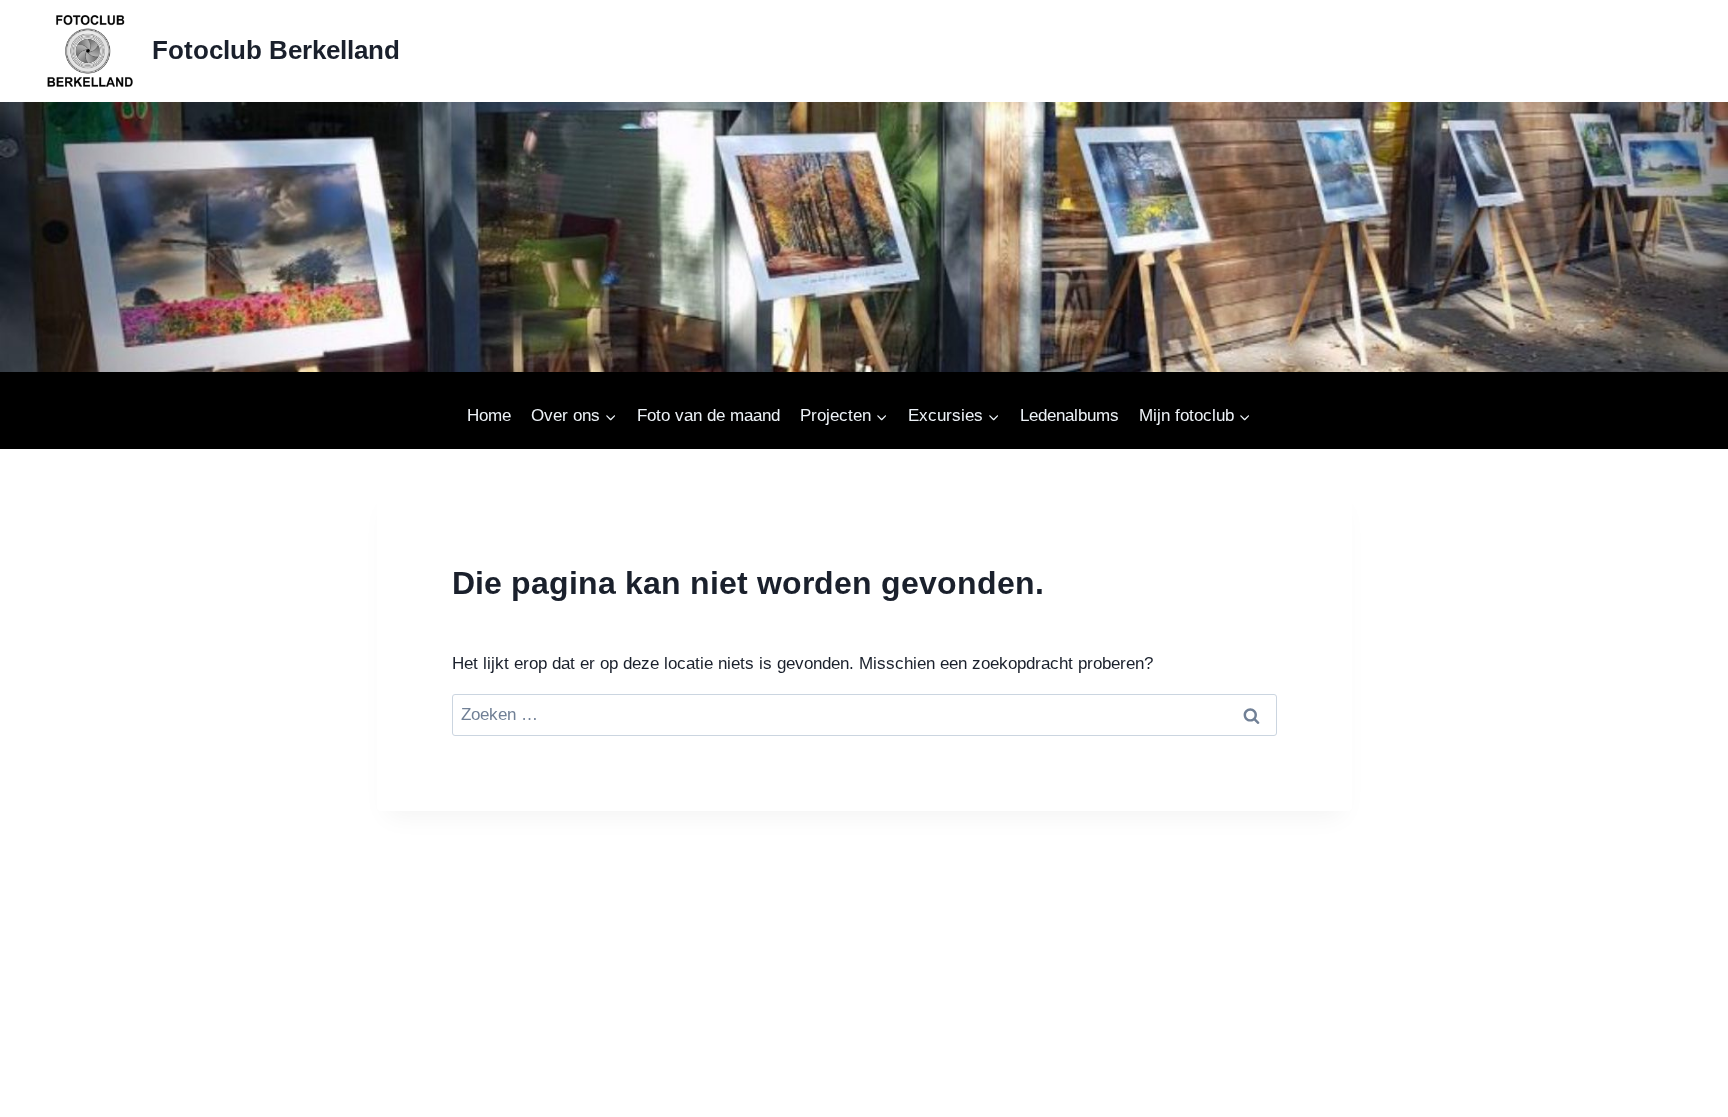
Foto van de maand (708, 415)
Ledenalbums (1069, 415)
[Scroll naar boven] (1664, 1093)
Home (489, 415)
